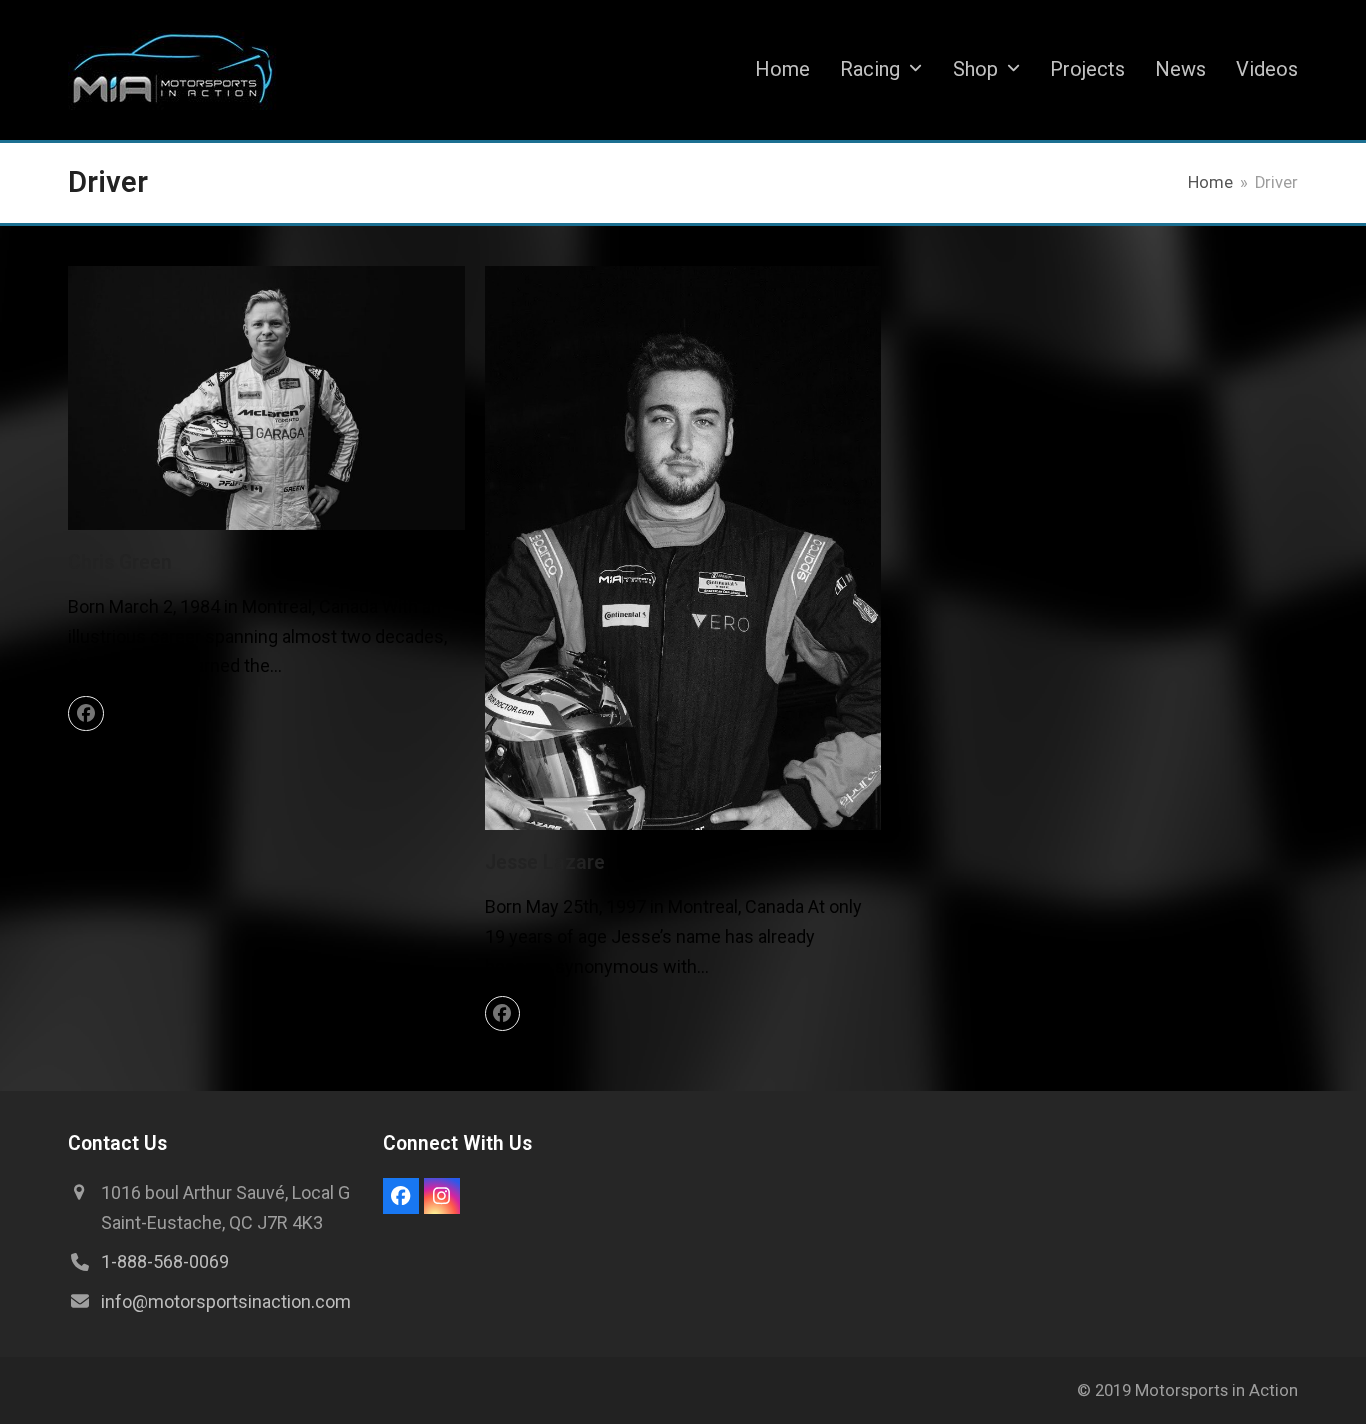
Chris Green (120, 562)
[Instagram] (442, 1196)
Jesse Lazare (545, 862)
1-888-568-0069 (165, 1261)
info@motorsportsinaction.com (226, 1301)
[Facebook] (85, 713)
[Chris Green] (266, 396)
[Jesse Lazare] (683, 546)
